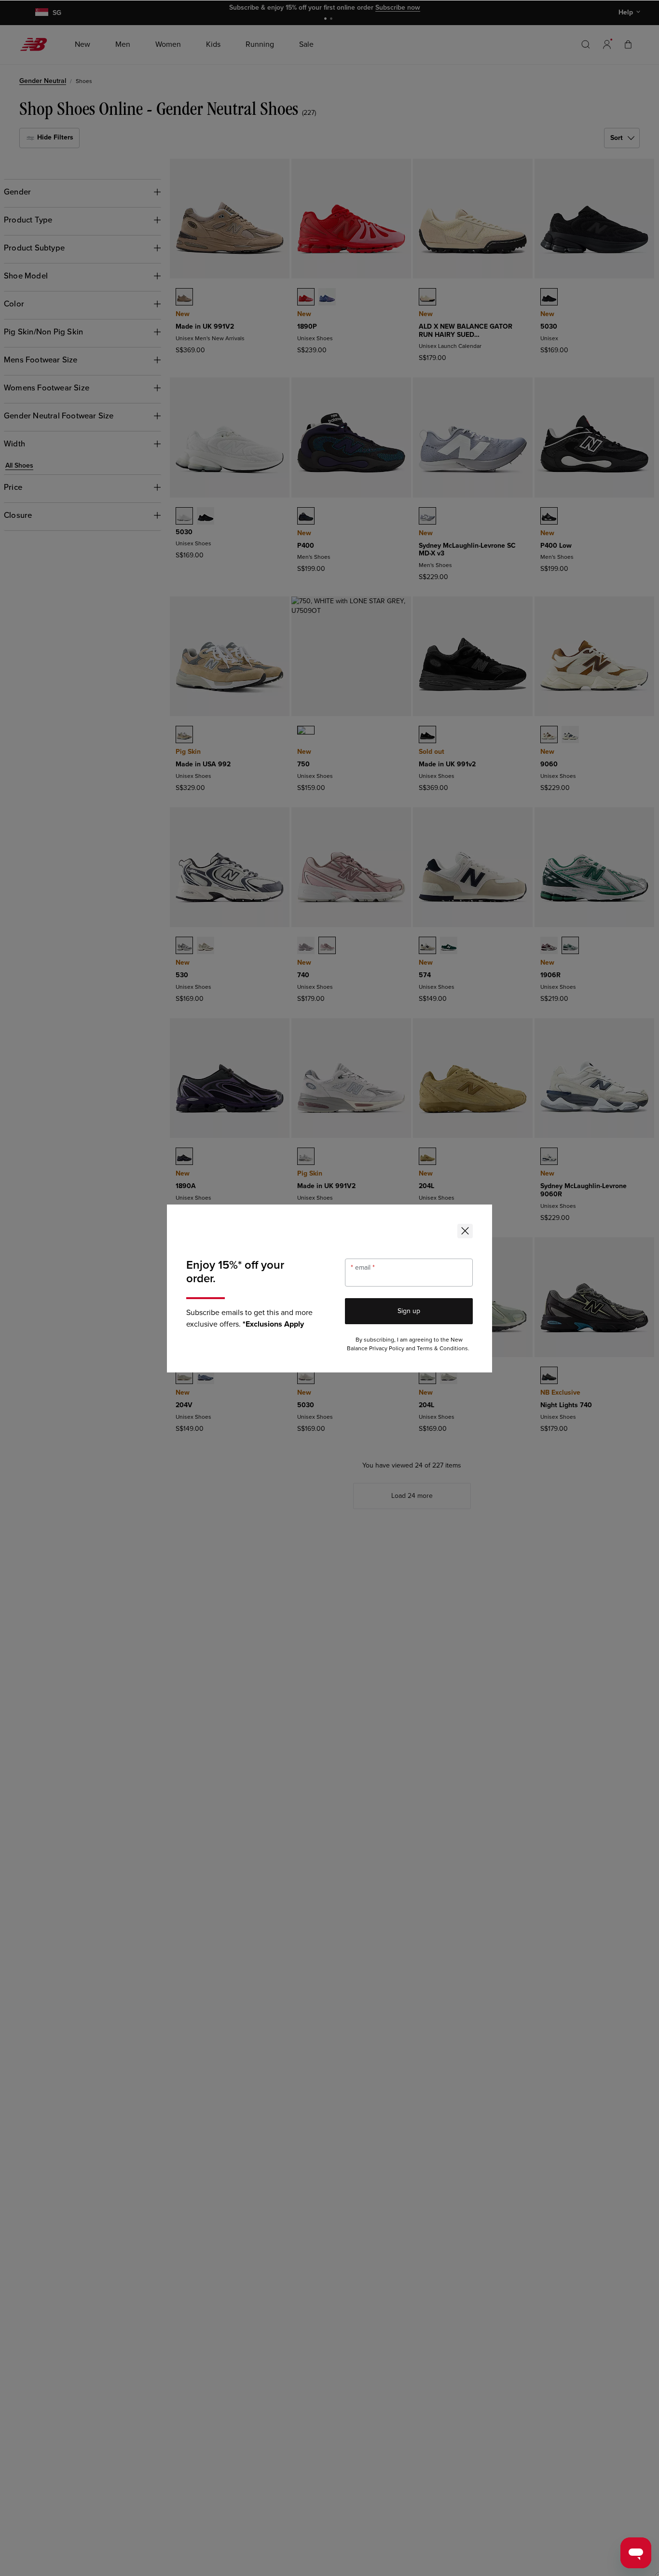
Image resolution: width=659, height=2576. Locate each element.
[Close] (465, 1231)
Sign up (409, 1311)
